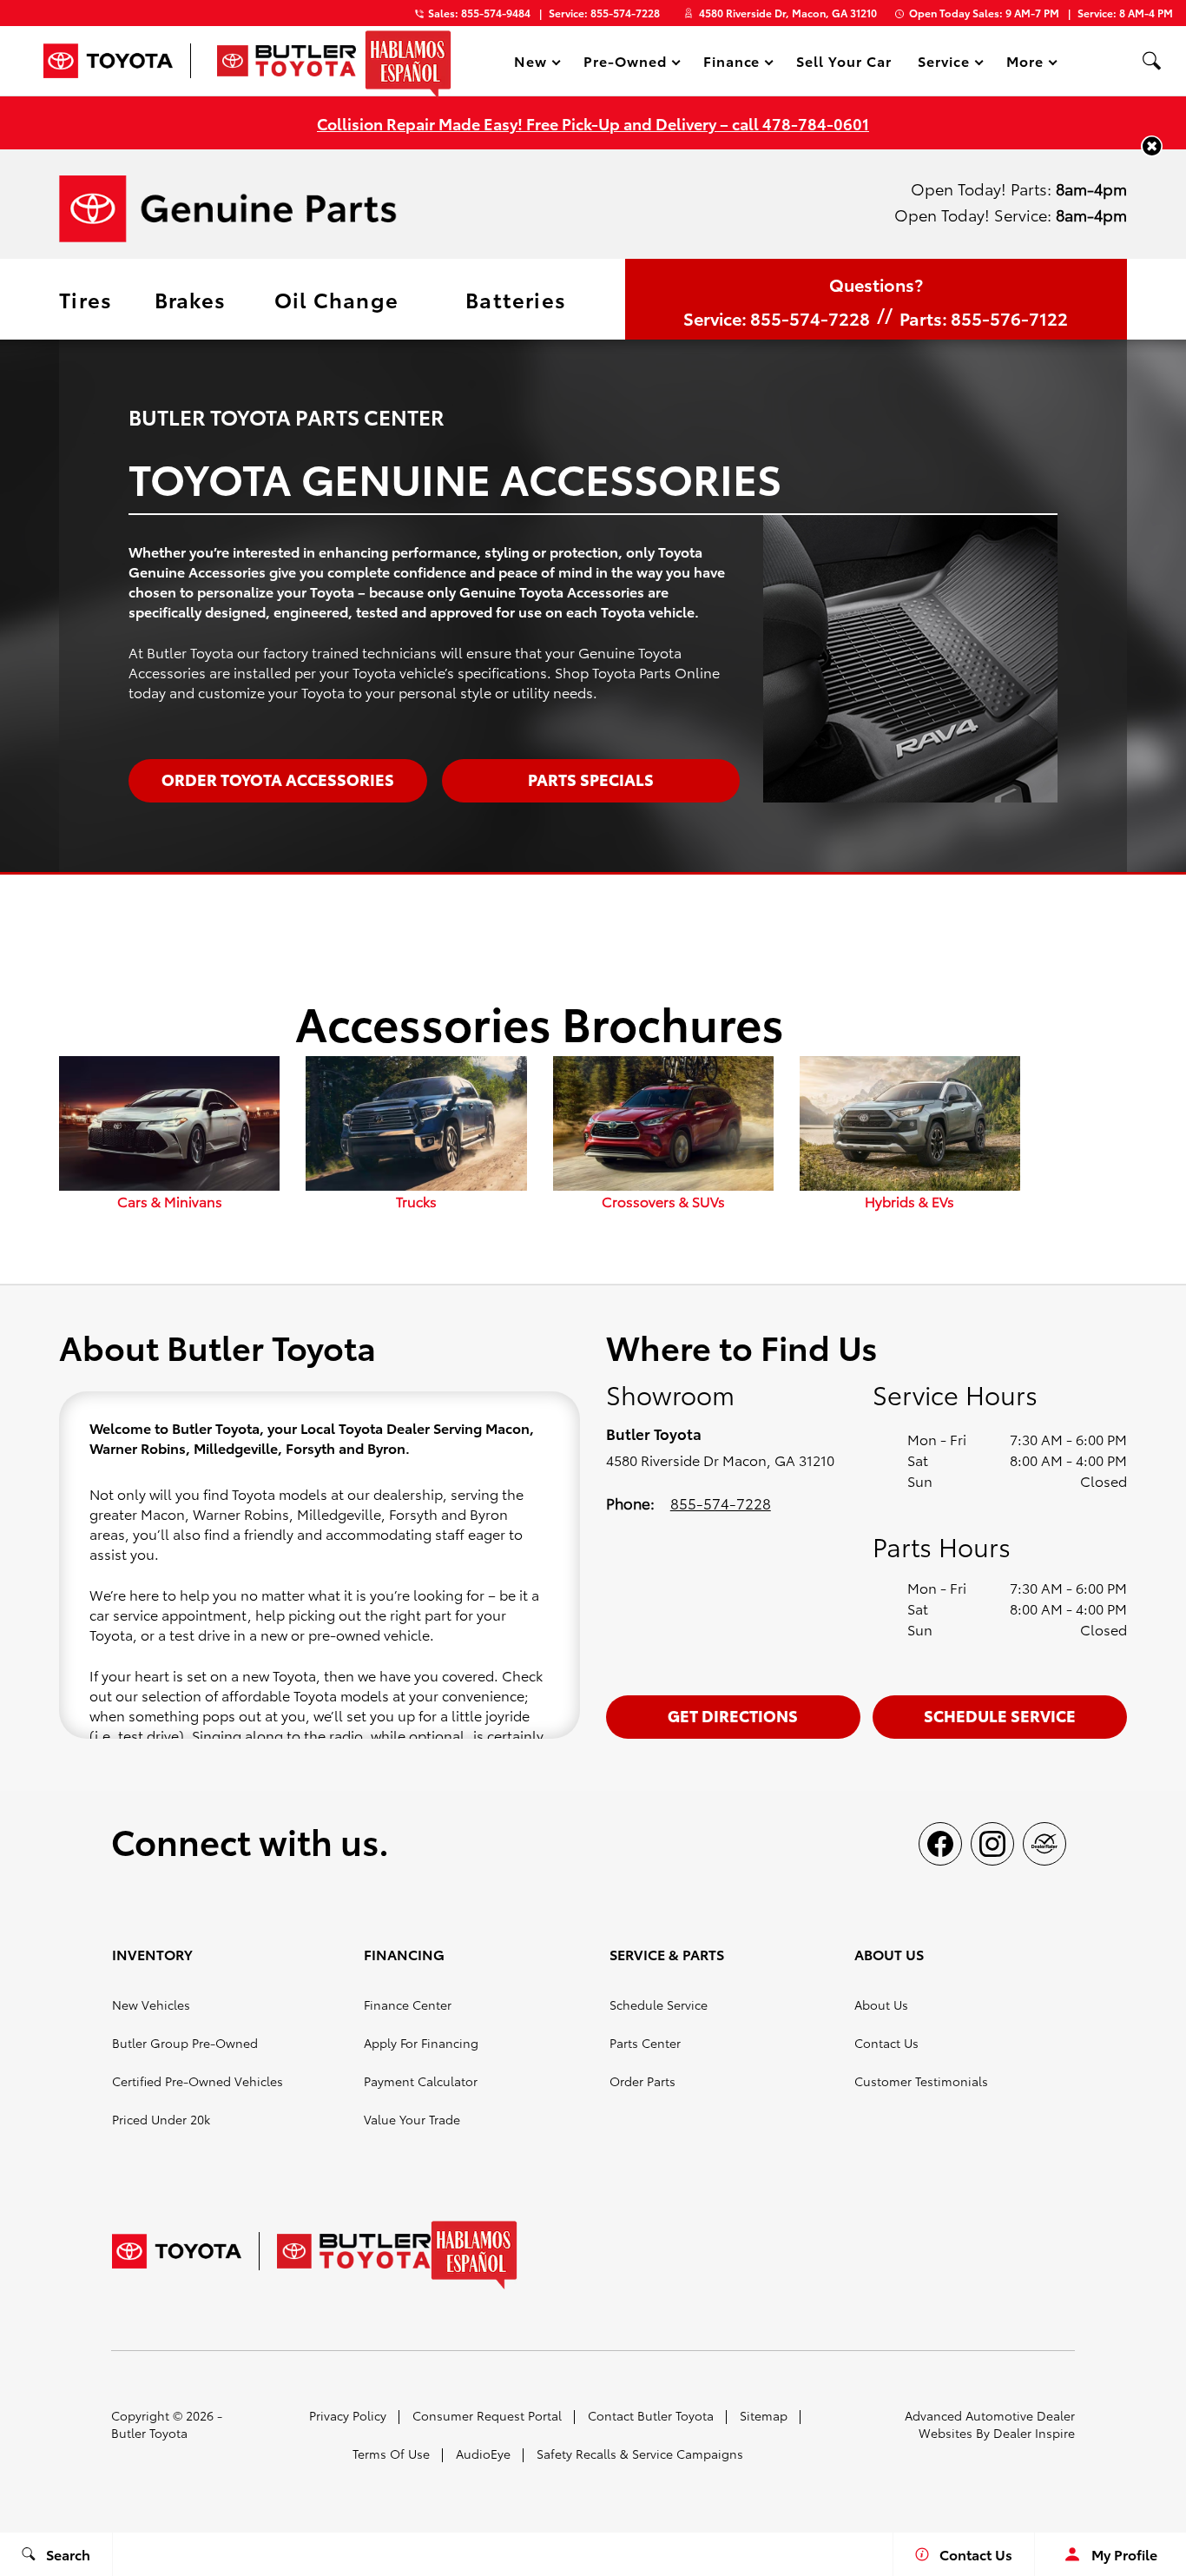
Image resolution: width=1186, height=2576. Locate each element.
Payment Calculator (421, 2081)
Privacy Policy (348, 2415)
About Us (881, 2005)
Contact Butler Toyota (651, 2415)
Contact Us (886, 2043)
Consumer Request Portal (487, 2415)
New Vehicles (151, 2005)
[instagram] (992, 1844)
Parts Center (645, 2043)
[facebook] (940, 1844)
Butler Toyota (149, 2433)
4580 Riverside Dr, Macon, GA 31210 (788, 13)
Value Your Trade (412, 2119)
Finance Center (408, 2005)
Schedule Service (1000, 1715)
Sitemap (764, 2415)
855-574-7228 (721, 1503)
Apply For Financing (421, 2043)
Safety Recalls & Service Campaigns (640, 2454)
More (1025, 64)
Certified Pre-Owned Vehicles (198, 2081)
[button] (1151, 61)
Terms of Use (391, 2454)
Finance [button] (731, 64)
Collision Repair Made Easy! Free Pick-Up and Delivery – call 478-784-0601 (593, 123)
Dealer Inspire (1034, 2433)
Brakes (190, 299)
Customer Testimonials (921, 2081)
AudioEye (483, 2454)
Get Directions (733, 1715)
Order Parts (642, 2081)
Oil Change (336, 299)
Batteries (516, 299)
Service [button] (943, 64)
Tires (86, 299)
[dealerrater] (1044, 1844)
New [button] (533, 64)
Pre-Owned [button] (625, 64)
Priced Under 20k (161, 2119)
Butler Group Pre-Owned (185, 2043)
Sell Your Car (843, 60)
